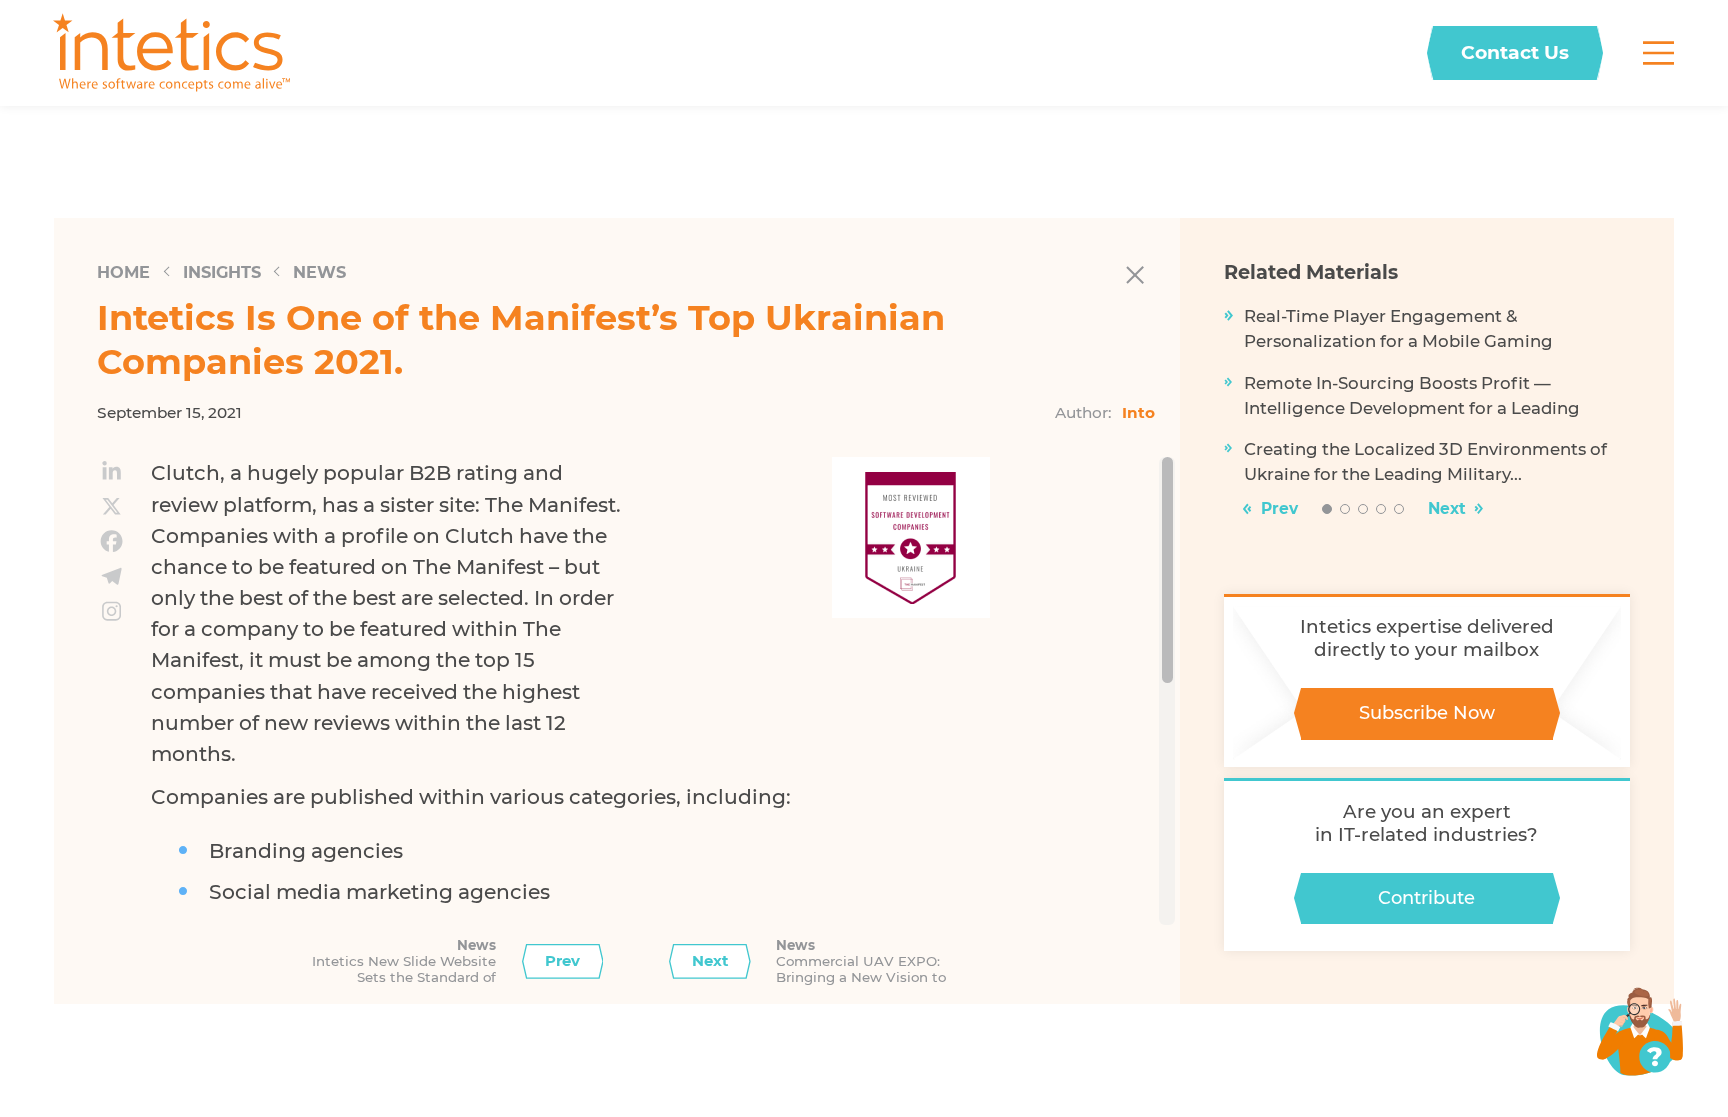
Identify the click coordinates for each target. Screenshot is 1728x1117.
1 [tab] (1327, 509)
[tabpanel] (1427, 403)
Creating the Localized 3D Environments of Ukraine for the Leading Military (1425, 461)
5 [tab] (1399, 509)
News (319, 272)
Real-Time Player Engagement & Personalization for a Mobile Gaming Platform (1398, 330)
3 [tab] (1363, 509)
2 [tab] (1345, 509)
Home (123, 272)
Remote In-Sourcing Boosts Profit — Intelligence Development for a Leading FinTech (1412, 397)
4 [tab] (1381, 509)
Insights (222, 272)
